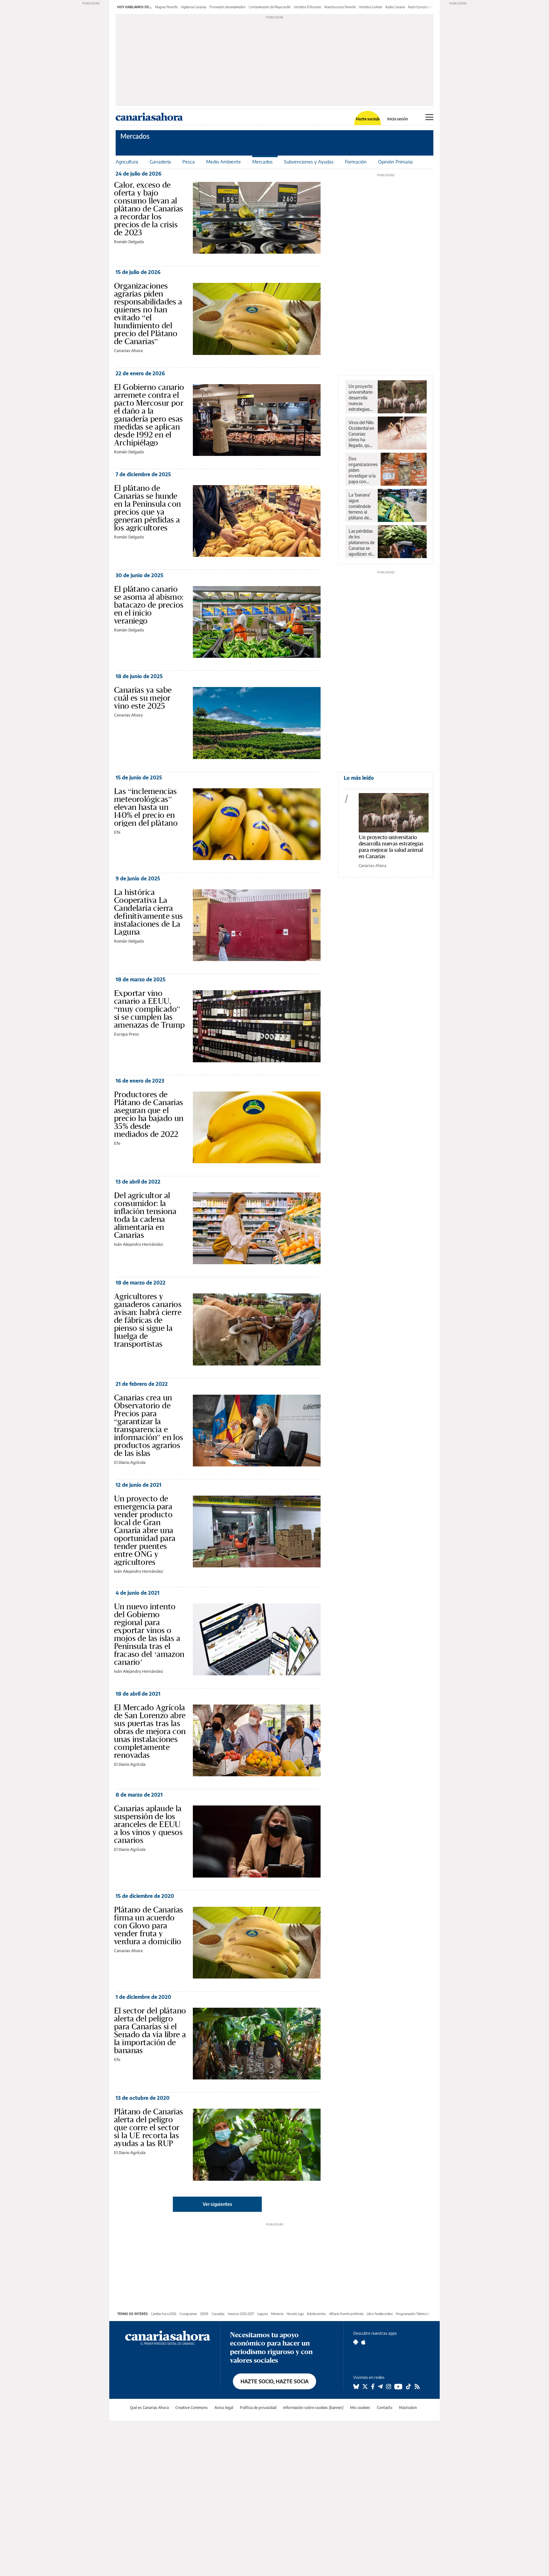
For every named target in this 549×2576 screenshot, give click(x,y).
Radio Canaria (395, 7)
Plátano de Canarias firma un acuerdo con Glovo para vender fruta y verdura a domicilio (149, 1925)
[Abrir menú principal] (429, 117)
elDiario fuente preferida (346, 2314)
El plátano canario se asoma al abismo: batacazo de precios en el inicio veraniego (149, 605)
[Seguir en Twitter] (365, 2386)
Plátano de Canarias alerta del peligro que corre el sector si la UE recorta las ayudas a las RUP (149, 2127)
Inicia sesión (398, 119)
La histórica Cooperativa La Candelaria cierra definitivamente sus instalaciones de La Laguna (149, 912)
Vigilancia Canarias (194, 7)
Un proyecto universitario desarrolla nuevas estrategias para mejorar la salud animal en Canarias (361, 398)
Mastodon (408, 2408)
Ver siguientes (217, 2204)
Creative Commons (192, 2408)
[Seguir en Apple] (363, 2342)
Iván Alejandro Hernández (139, 1244)
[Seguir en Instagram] (389, 2386)
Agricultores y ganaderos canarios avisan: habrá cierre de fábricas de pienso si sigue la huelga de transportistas (148, 1320)
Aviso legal (224, 2408)
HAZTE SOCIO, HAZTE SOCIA (274, 2381)
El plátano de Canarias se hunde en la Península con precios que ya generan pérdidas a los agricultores (148, 508)
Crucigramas (188, 2314)
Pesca (189, 162)
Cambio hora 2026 (164, 2314)
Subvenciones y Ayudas (309, 162)
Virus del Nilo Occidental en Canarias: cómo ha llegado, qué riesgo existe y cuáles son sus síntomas (361, 434)
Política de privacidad (258, 2408)
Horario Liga (295, 2314)
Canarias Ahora (128, 350)
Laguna (263, 2314)
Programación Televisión (413, 2314)
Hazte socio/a (368, 119)
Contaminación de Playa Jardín (270, 7)
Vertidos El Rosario (308, 7)
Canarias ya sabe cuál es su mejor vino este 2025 (143, 698)
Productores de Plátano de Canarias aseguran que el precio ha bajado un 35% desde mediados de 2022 (149, 1114)
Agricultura (127, 162)
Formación (356, 162)
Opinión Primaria (395, 162)
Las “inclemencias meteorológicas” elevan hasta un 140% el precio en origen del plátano (146, 807)
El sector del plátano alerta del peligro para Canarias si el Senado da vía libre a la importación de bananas (150, 2030)
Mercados (135, 136)
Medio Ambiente (224, 162)
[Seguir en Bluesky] (356, 2386)
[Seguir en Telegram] (380, 2386)
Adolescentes (316, 2314)
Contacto (385, 2408)
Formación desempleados (228, 7)
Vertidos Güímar (371, 7)
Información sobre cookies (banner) (313, 2408)
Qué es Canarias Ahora (149, 2408)
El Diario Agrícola (130, 1462)
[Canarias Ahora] (168, 2337)
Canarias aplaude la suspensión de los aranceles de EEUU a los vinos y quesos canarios (148, 1824)
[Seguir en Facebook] (373, 2386)
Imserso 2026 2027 (241, 2314)
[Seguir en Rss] (417, 2386)
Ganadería (160, 162)
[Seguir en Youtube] (398, 2386)
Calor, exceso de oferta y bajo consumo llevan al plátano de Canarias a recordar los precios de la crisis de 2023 (149, 209)
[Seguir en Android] (356, 2342)
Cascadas (218, 2314)
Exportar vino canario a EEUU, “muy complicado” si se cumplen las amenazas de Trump (149, 1009)
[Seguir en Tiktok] (409, 2386)
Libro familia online (380, 2314)
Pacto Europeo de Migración (428, 7)
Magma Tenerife (166, 7)
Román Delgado (129, 242)
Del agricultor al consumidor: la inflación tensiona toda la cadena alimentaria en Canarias (145, 1215)
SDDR (204, 2314)
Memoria (277, 2314)
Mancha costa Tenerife (340, 7)
